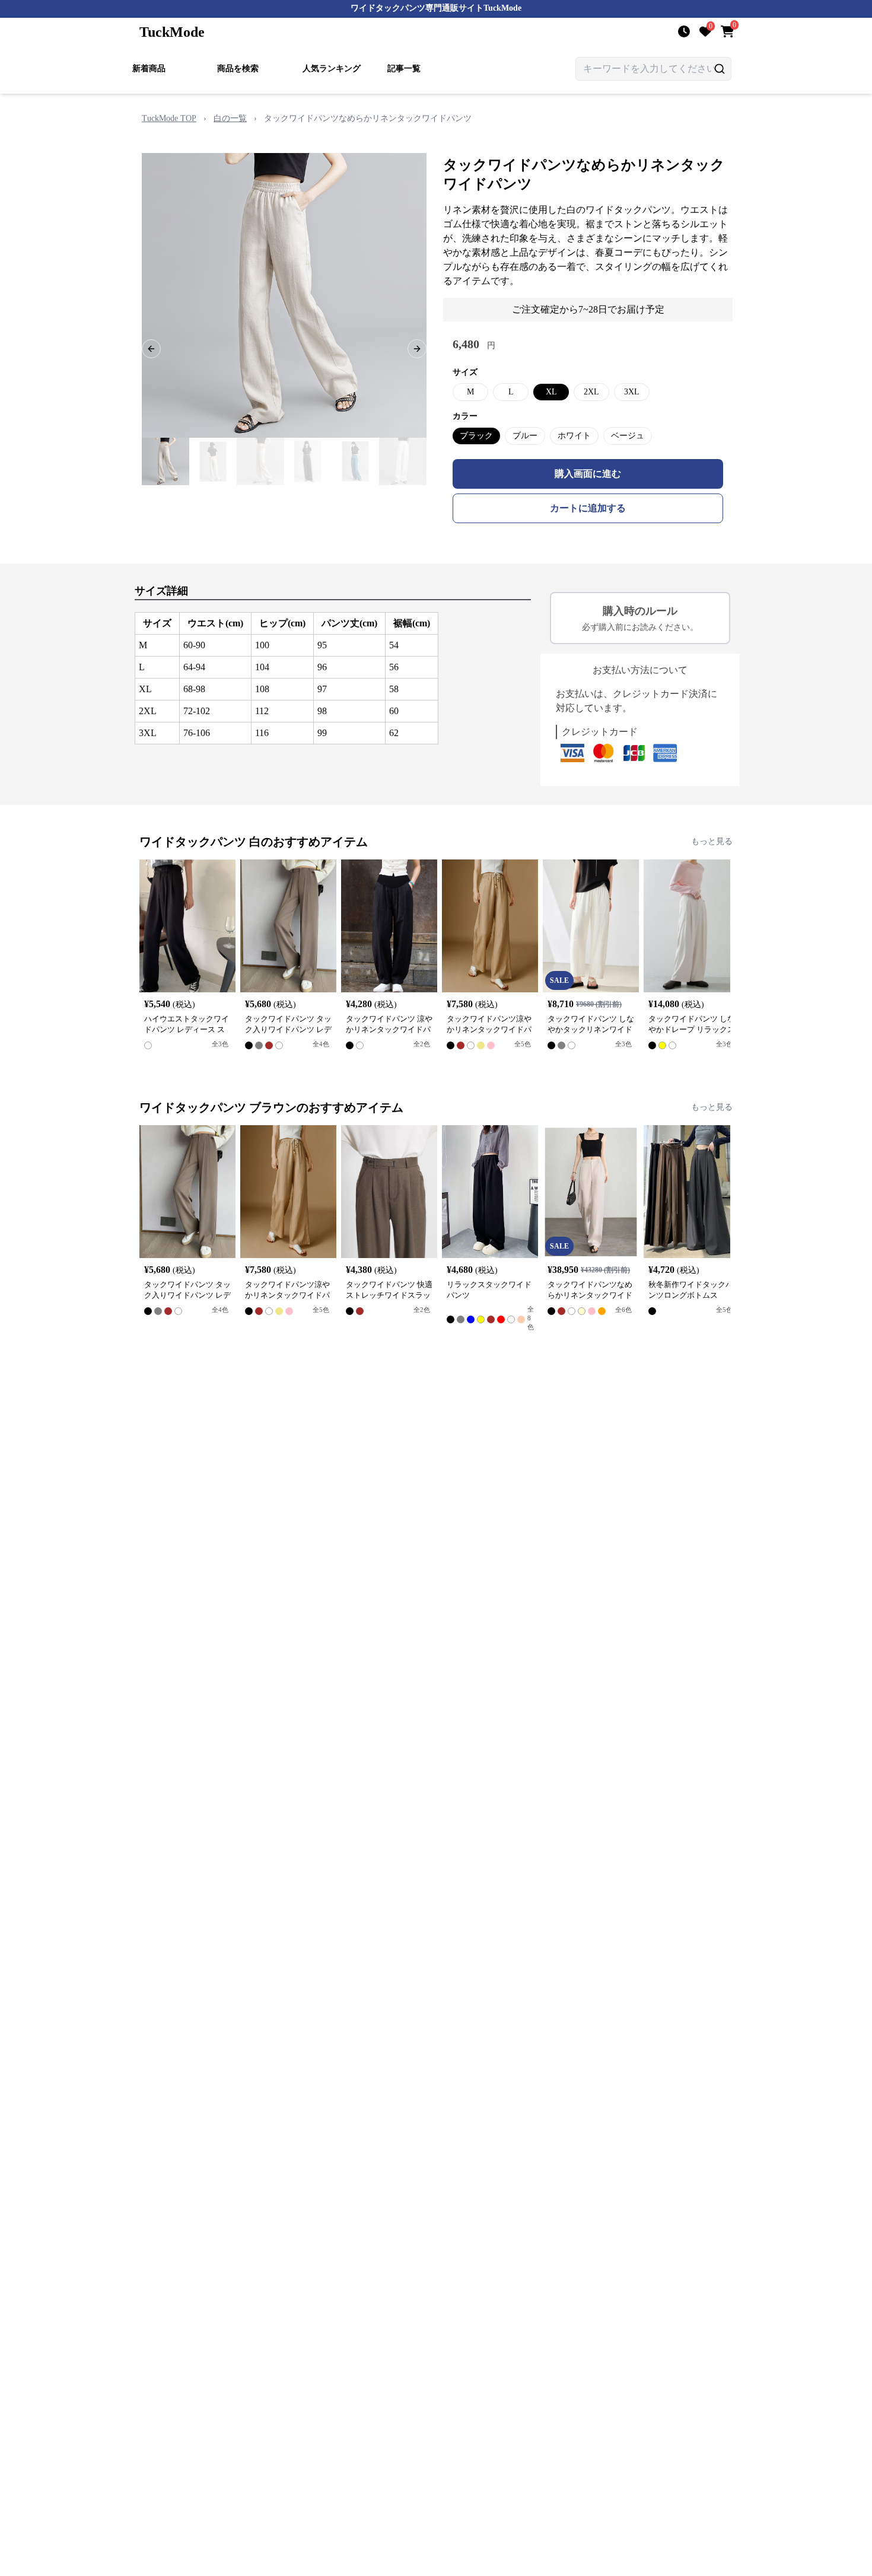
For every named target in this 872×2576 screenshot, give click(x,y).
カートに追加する (588, 508)
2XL (591, 392)
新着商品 (149, 69)
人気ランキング (332, 69)
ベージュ (628, 436)
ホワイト (574, 436)
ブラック (476, 436)
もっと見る (712, 841)
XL (551, 392)
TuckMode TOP (169, 118)
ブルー (525, 436)
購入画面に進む (588, 474)
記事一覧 (404, 69)
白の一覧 (230, 118)
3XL (632, 392)
